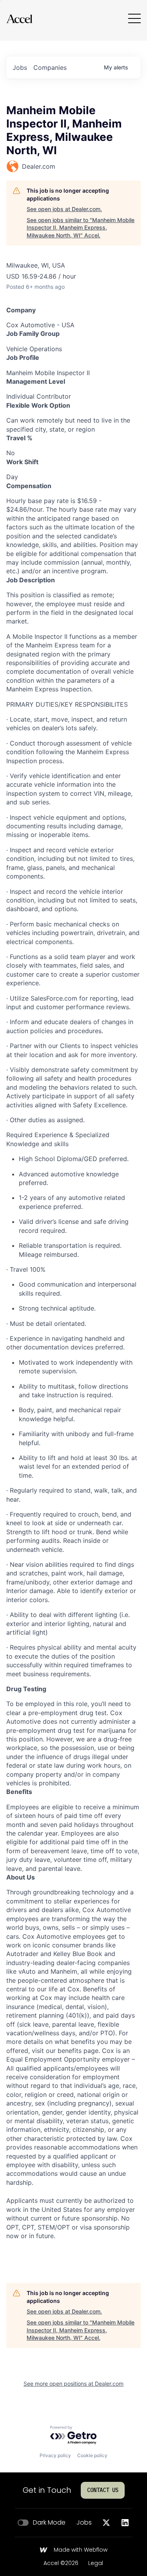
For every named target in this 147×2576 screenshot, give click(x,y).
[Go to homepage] (19, 19)
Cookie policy (92, 2455)
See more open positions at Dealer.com (73, 2384)
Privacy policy (55, 2455)
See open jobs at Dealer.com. (64, 209)
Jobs (84, 2523)
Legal (96, 2563)
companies (50, 67)
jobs (20, 67)
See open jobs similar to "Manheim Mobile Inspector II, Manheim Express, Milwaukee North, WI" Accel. (81, 228)
